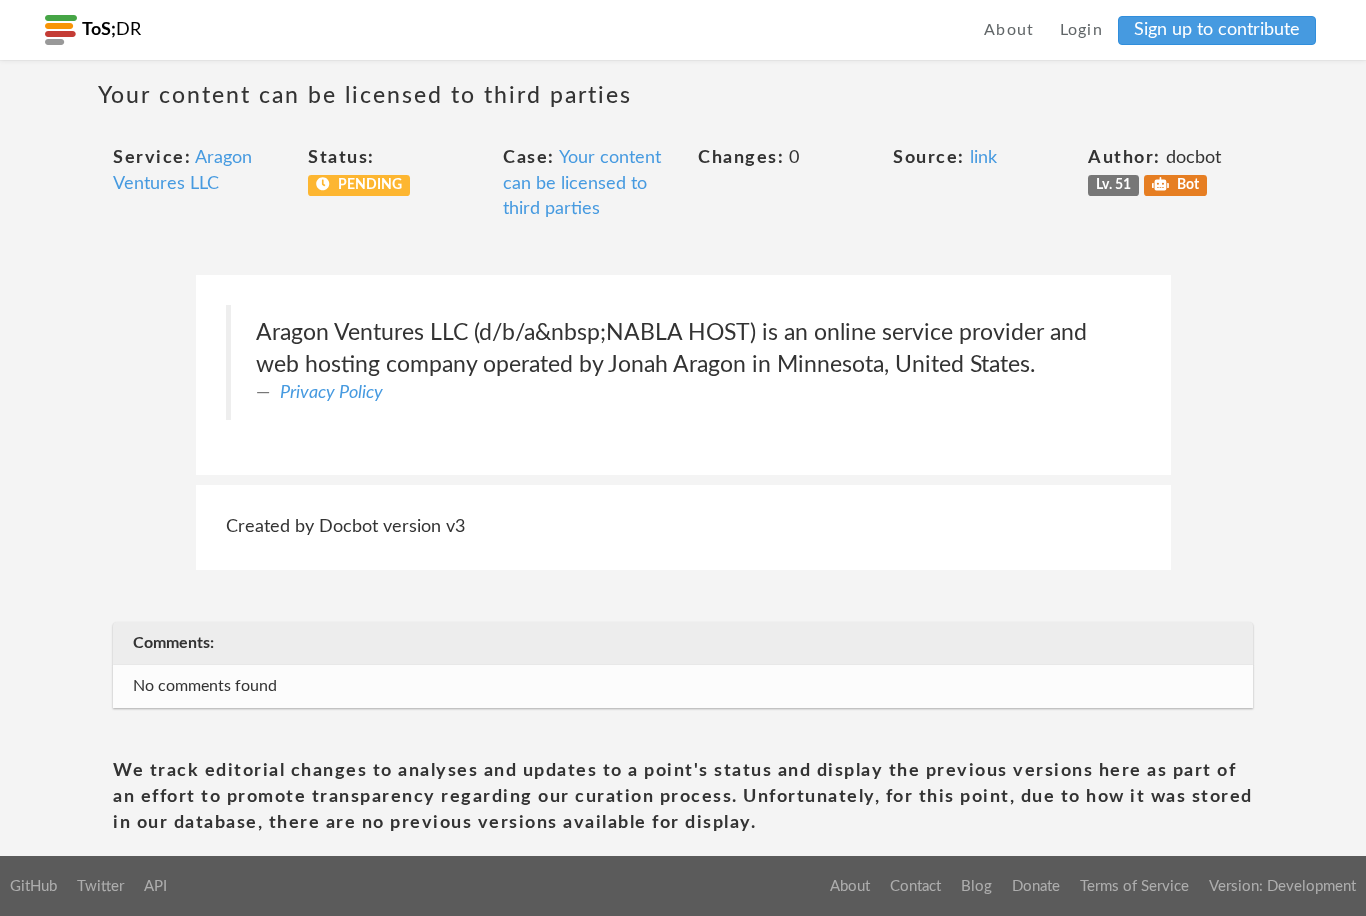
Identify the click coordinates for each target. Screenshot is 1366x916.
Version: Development (1282, 886)
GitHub (33, 886)
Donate (1036, 886)
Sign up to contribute (1217, 30)
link (983, 158)
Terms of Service (1134, 886)
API (155, 886)
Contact (915, 886)
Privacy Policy (331, 393)
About (1009, 30)
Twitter (100, 886)
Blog (976, 886)
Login (1082, 30)
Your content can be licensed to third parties (582, 183)
